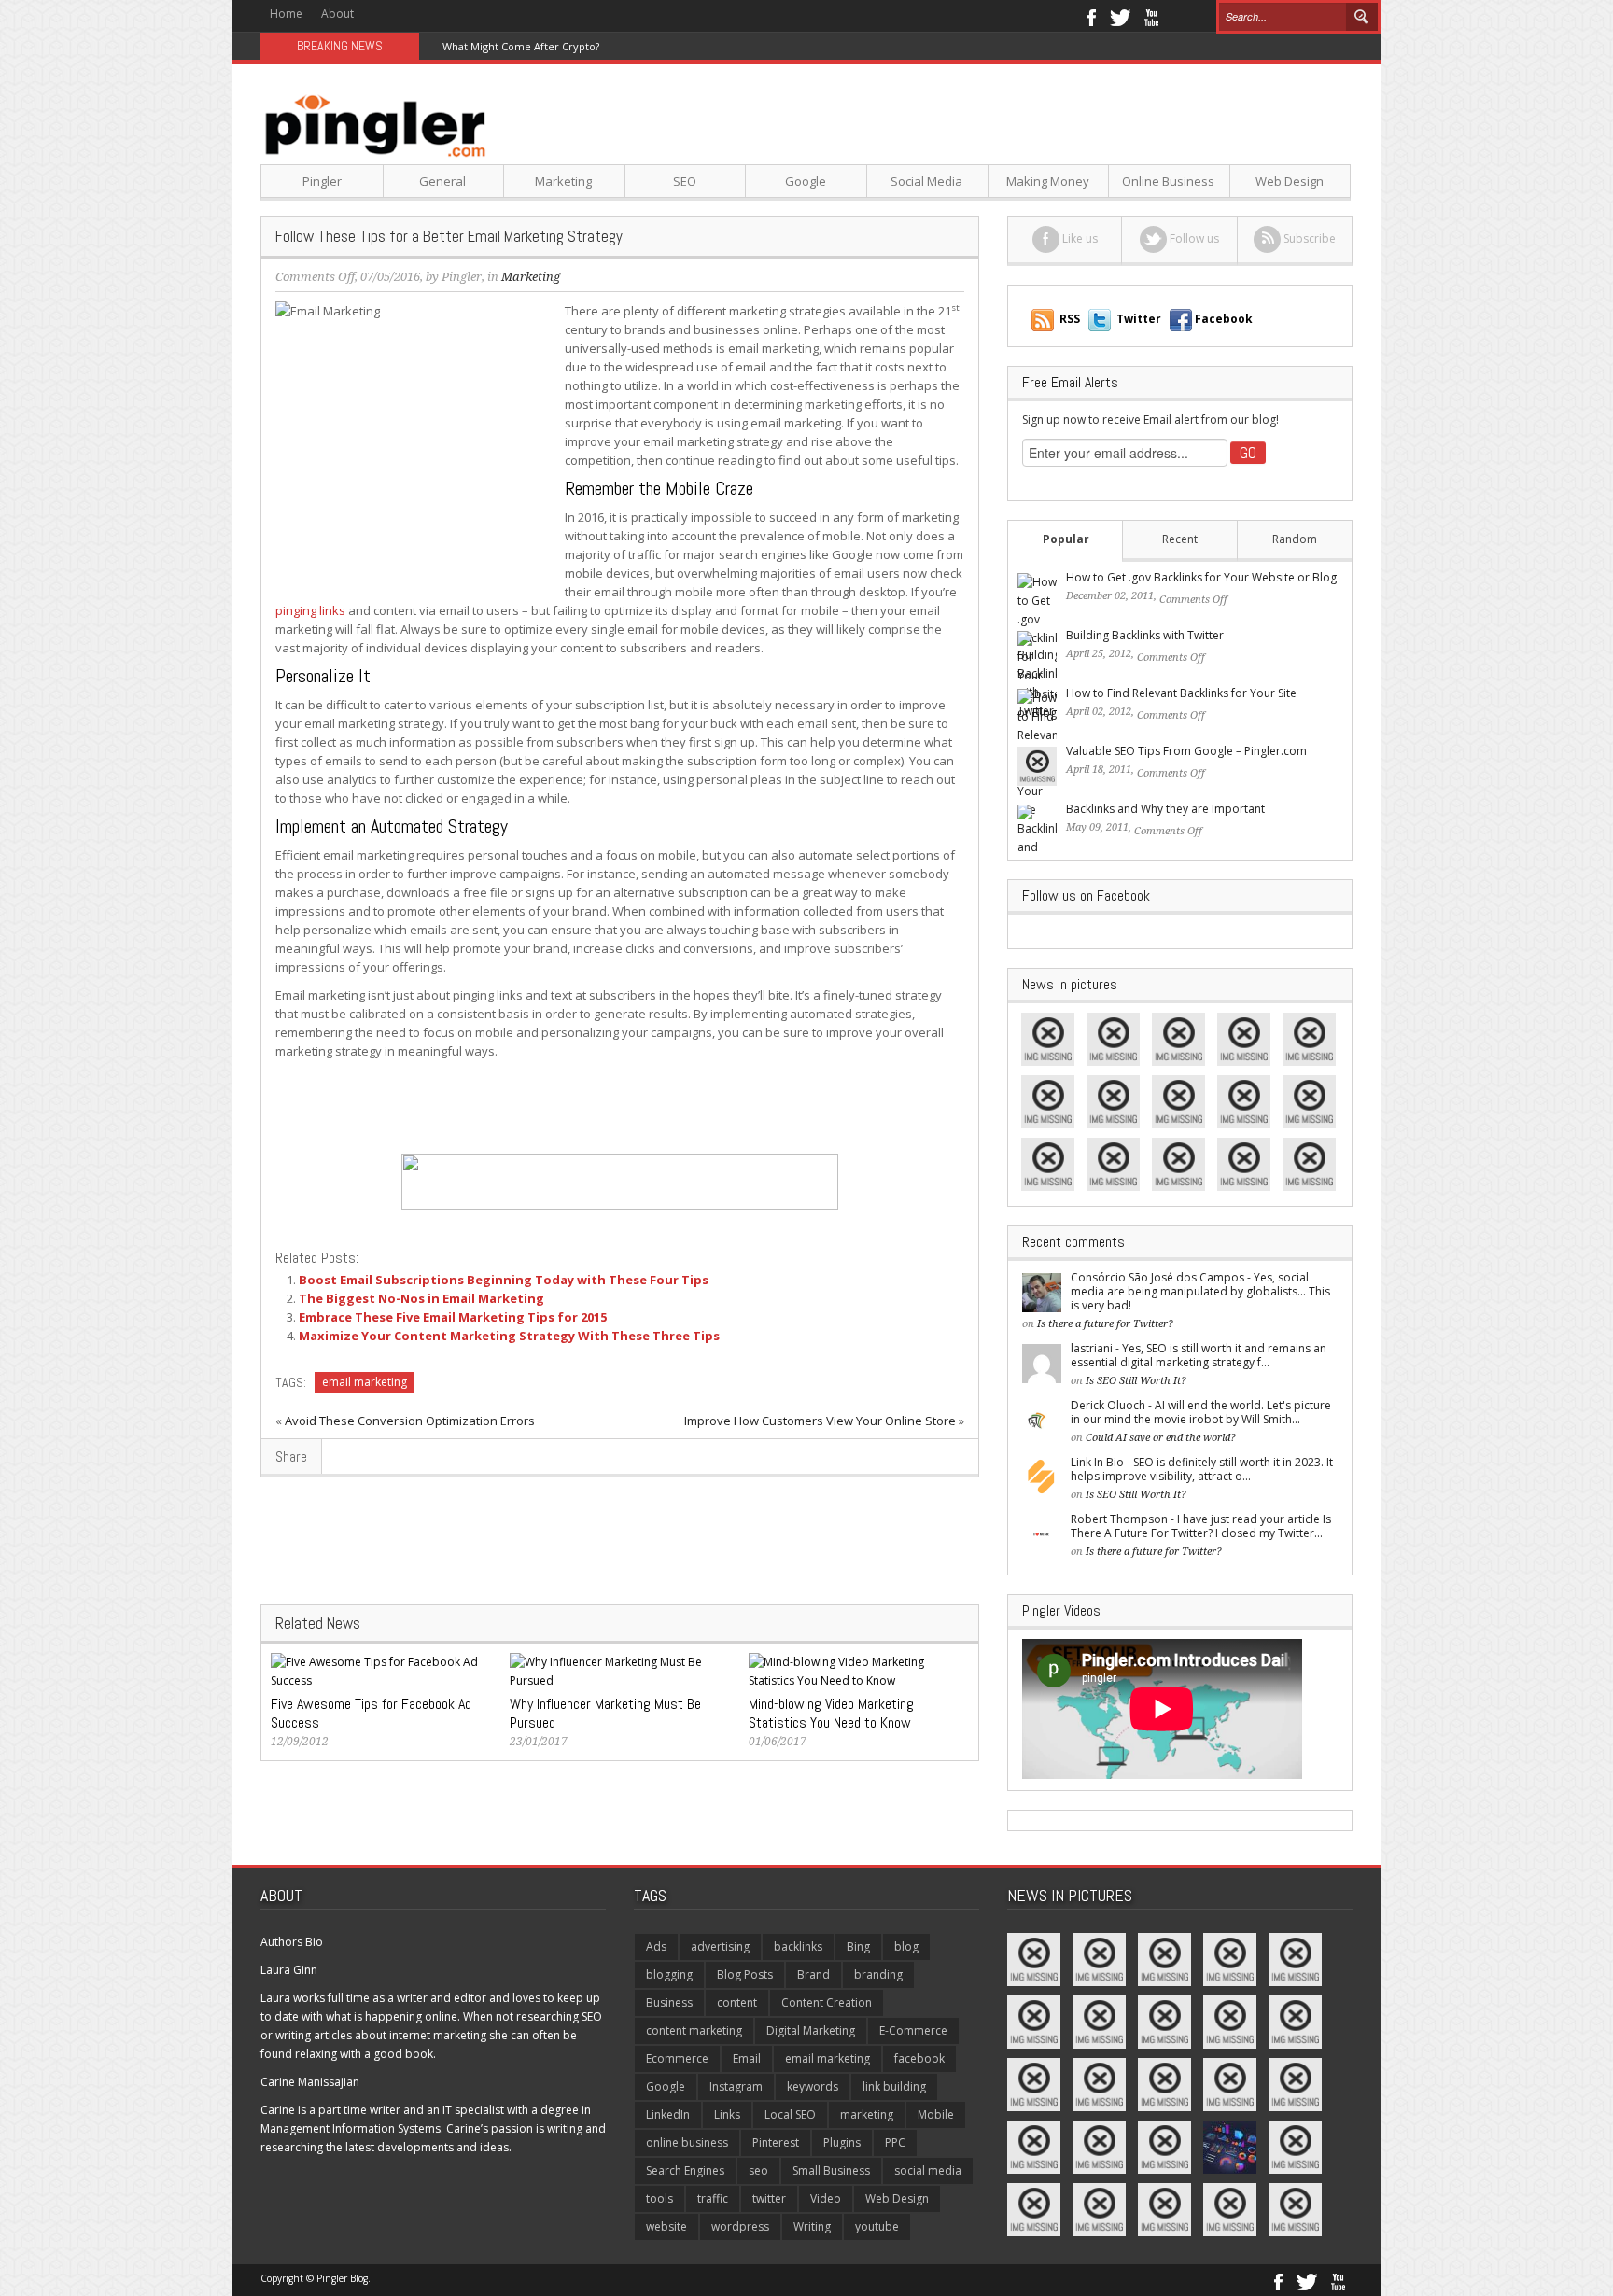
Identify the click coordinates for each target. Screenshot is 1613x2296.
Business (669, 2002)
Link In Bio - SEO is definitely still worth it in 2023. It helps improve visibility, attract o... (1202, 1469)
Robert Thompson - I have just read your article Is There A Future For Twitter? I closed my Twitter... (1201, 1526)
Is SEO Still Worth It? (1136, 1381)
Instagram (736, 2086)
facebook (919, 2058)
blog (906, 1946)
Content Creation (827, 2002)
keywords (813, 2086)
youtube (877, 2226)
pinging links (310, 610)
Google (806, 181)
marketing (867, 2114)
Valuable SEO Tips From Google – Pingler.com (1186, 751)
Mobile (936, 2114)
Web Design (1290, 181)
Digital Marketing (811, 2030)
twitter (769, 2198)
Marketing (563, 181)
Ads (656, 1946)
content (737, 2002)
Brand (814, 1974)
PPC (895, 2142)
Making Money (1048, 181)
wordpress (740, 2226)
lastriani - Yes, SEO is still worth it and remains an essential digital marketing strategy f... (1199, 1355)
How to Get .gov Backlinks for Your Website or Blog (1201, 577)
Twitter (1120, 16)
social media (928, 2170)
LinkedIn (668, 2114)
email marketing (365, 1382)
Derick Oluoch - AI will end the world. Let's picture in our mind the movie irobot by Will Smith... (1201, 1412)
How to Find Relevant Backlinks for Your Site (1181, 693)
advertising (720, 1946)
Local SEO (790, 2114)
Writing (812, 2226)
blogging (669, 1974)
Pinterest (776, 2142)
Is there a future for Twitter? (1105, 1324)
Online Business (1168, 181)
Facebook (1091, 16)
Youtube (1151, 16)
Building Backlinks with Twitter (1145, 635)
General (442, 181)
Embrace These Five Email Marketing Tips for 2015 (453, 1317)
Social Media (926, 181)
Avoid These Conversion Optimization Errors (410, 1421)
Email (747, 2058)
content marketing (694, 2030)
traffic (713, 2198)
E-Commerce (913, 2030)
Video (826, 2198)
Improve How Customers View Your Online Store (820, 1421)
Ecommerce (677, 2058)
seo (758, 2170)
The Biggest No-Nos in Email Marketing (421, 1298)
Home (286, 14)
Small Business (831, 2170)
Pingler (322, 181)
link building (894, 2086)
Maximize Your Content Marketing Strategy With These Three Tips (509, 1336)
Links (727, 2114)
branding (878, 1974)
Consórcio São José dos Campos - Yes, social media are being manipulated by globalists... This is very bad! (1200, 1291)
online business (687, 2142)
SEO (685, 181)
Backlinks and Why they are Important (1165, 809)
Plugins (842, 2142)
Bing (858, 1946)
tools (659, 2198)
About (337, 14)
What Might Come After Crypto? (521, 46)
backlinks (798, 1946)
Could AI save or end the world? (1161, 1438)
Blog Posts (745, 1974)
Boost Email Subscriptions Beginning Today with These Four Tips (504, 1280)
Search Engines (685, 2170)
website (666, 2226)
